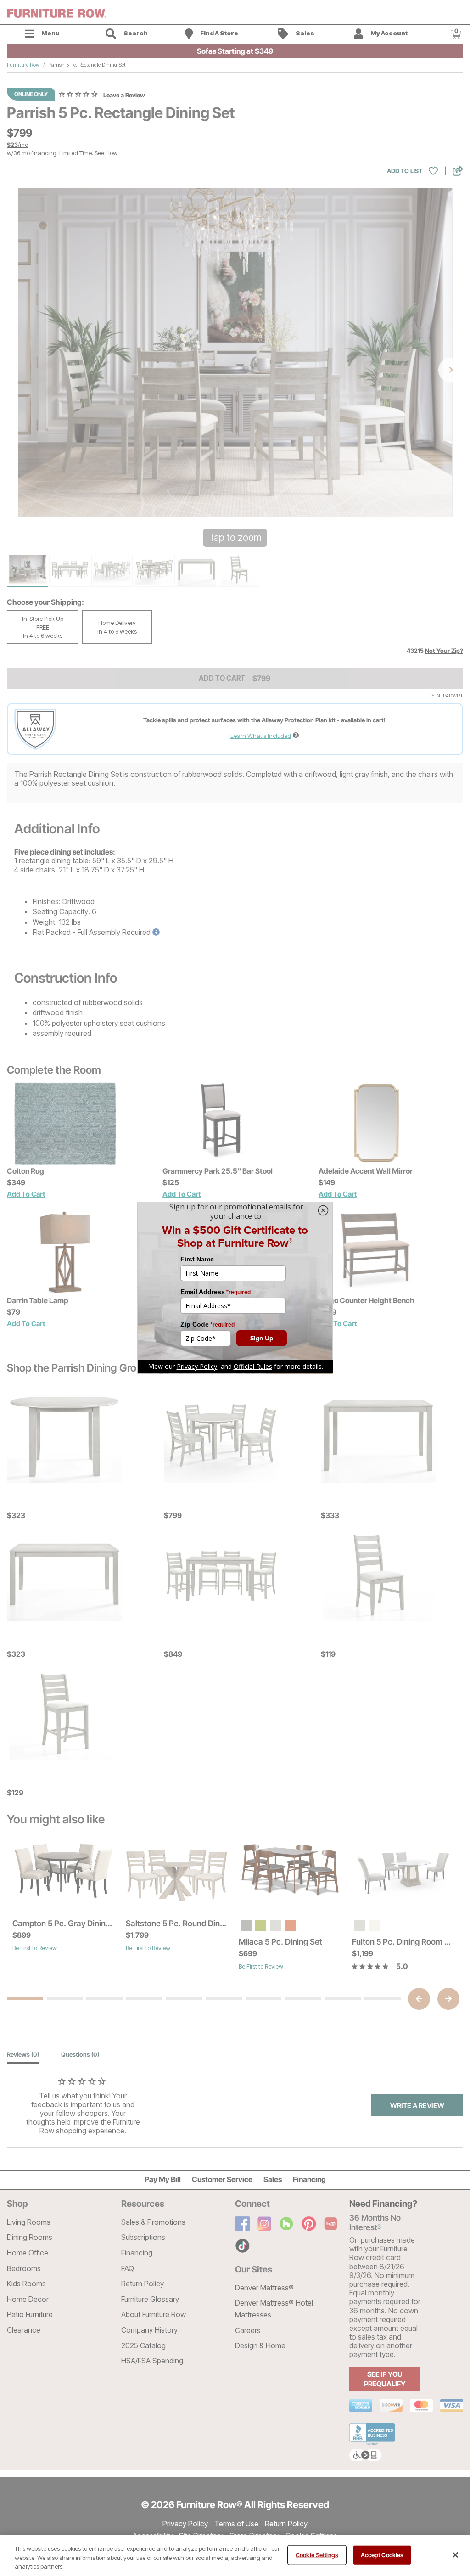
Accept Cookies (382, 2554)
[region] (235, 2556)
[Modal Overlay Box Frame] (235, 1288)
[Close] (455, 2555)
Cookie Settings (317, 2554)
